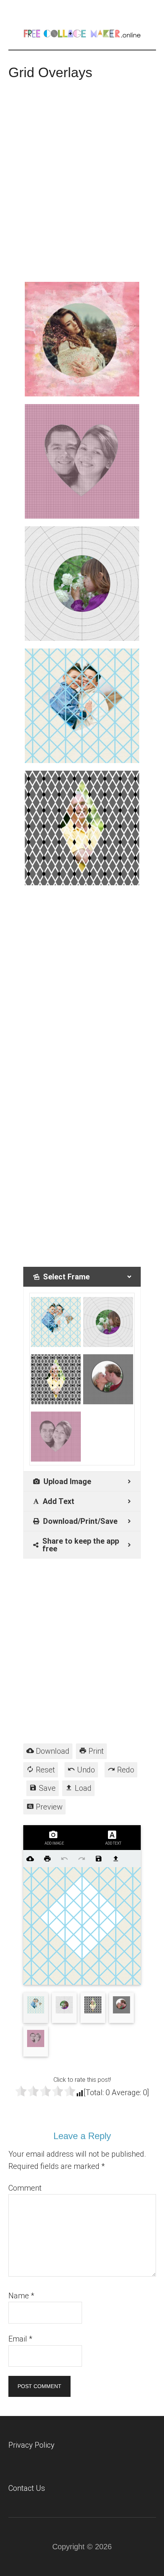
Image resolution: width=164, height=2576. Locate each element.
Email (20, 2339)
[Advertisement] (82, 177)
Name (21, 2296)
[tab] (82, 1277)
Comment (25, 2188)
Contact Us (27, 2488)
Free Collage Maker (82, 32)
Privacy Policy (31, 2445)
